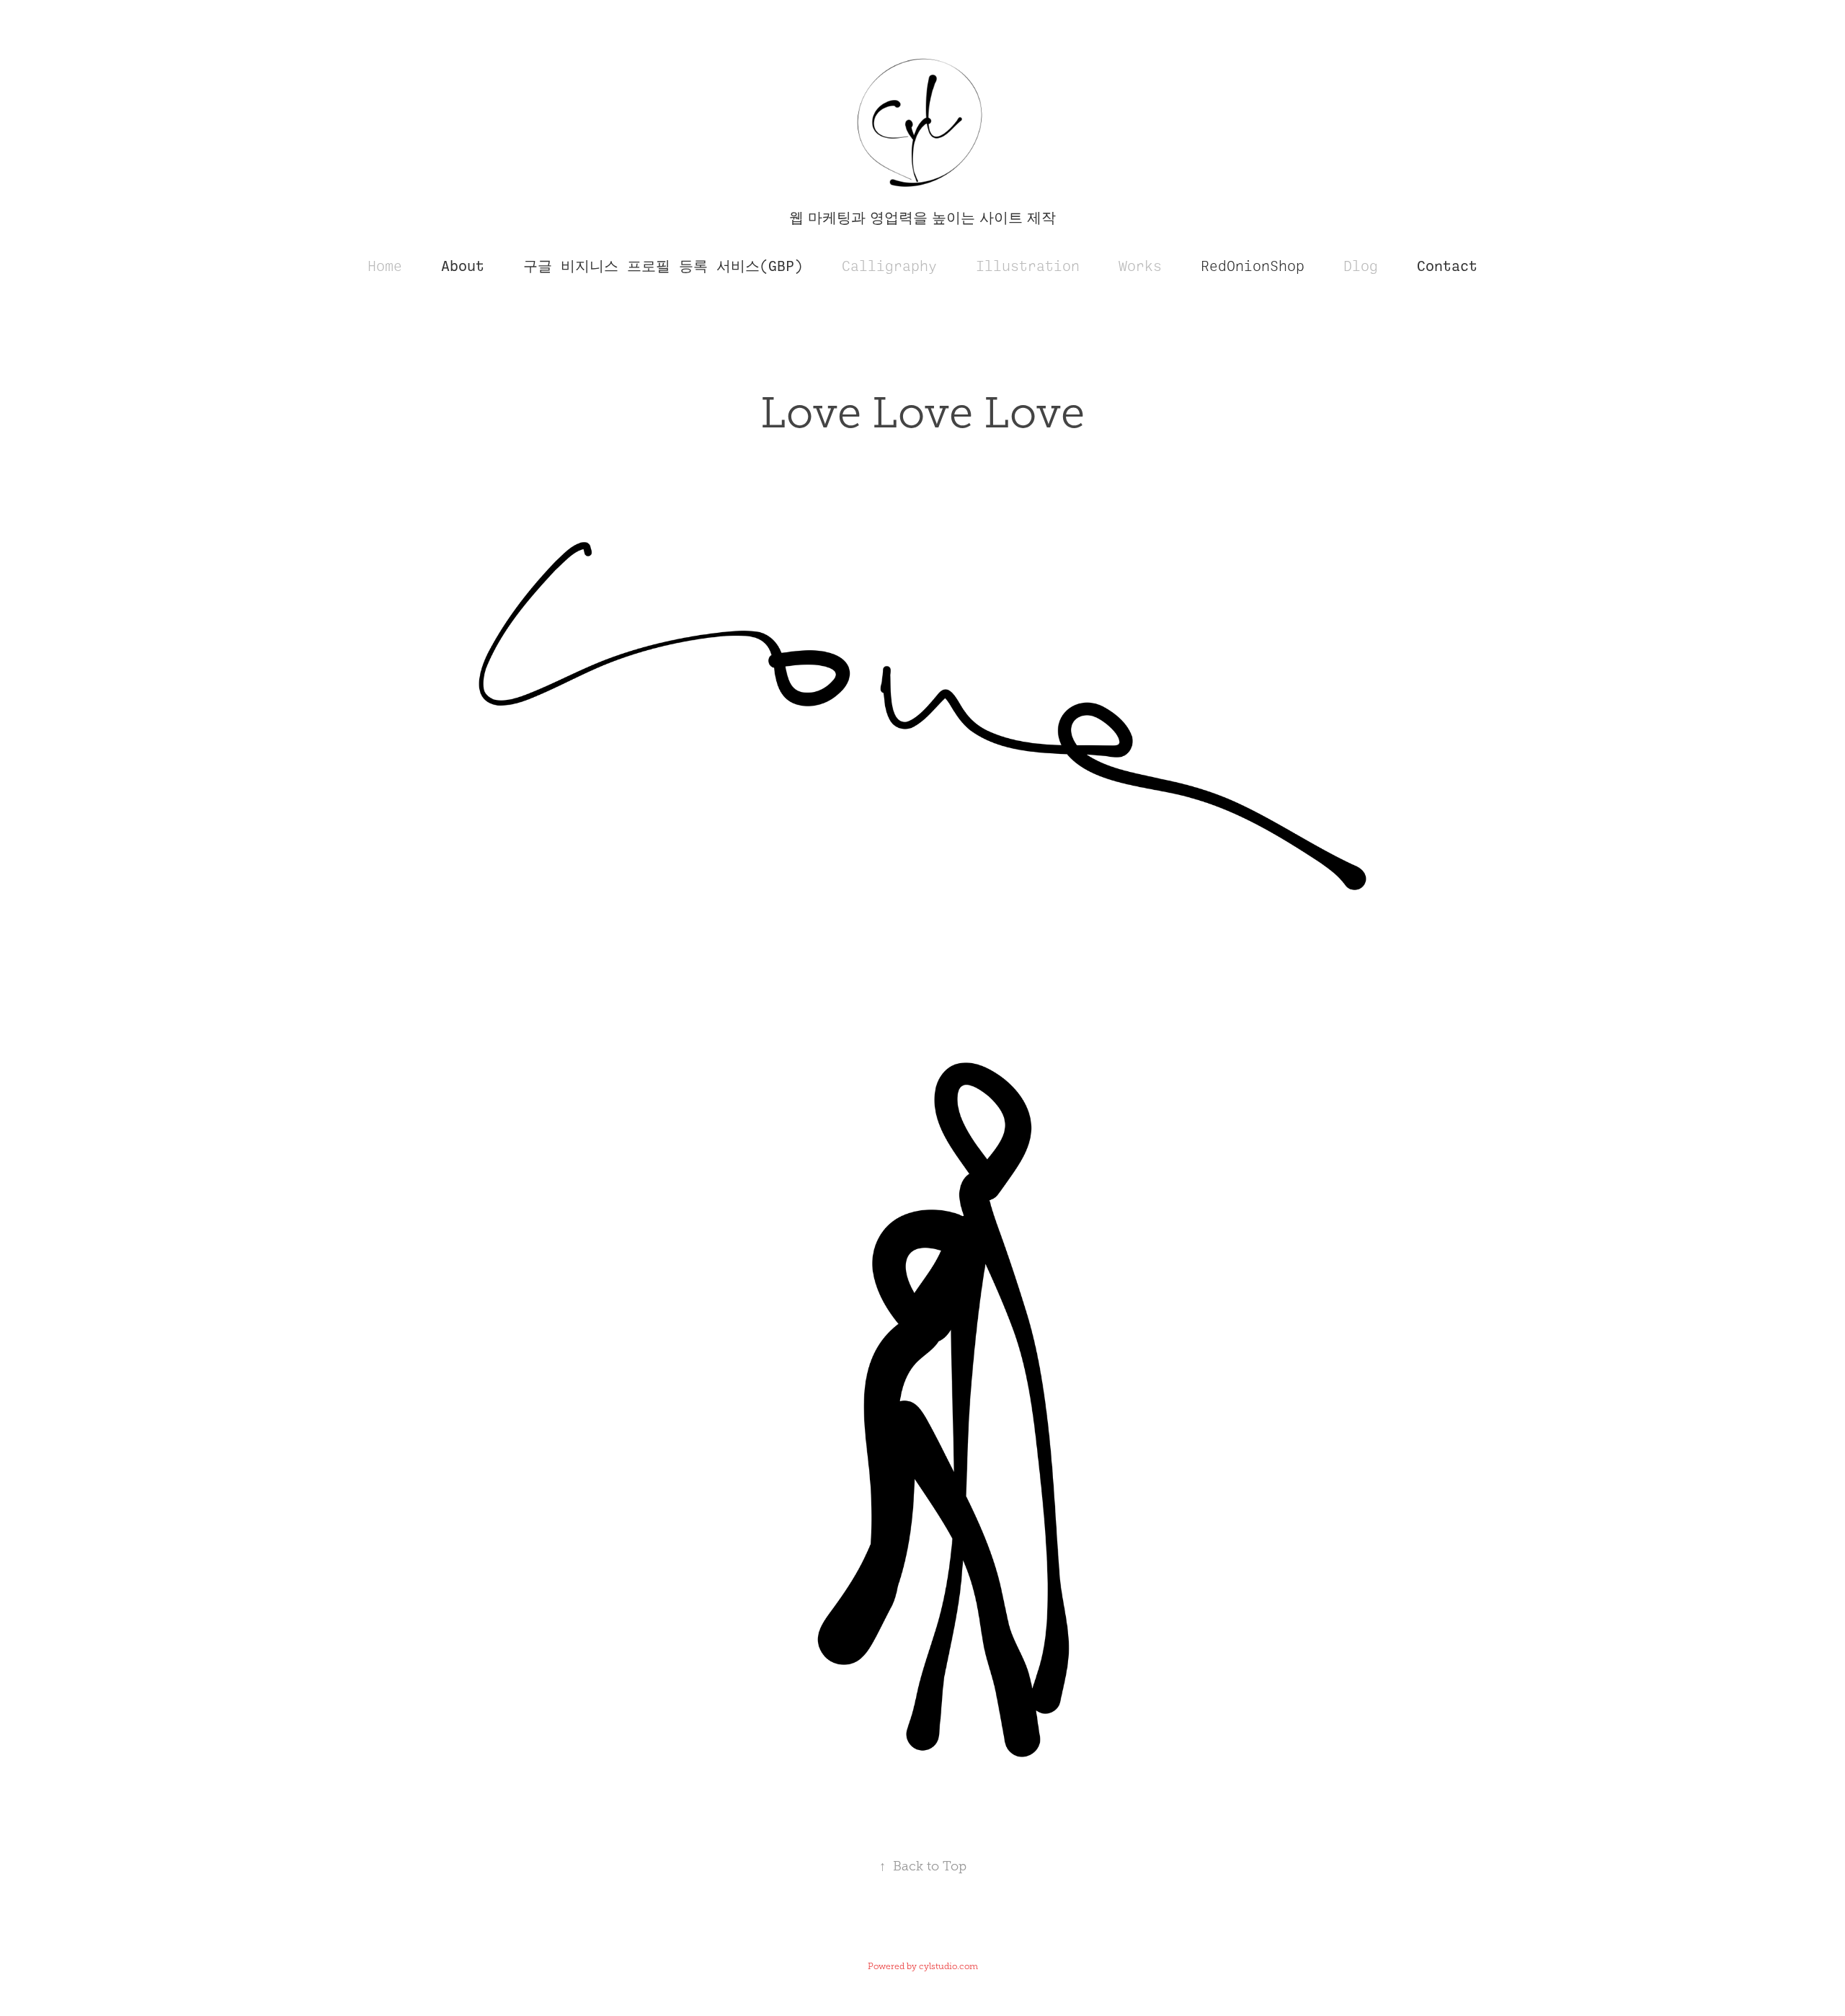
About (463, 266)
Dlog (1361, 266)
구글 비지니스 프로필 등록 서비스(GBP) (663, 266)
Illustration (1028, 266)
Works (1140, 266)
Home (385, 266)
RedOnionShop (1253, 266)
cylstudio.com (948, 1966)
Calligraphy (889, 266)
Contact (1447, 266)
